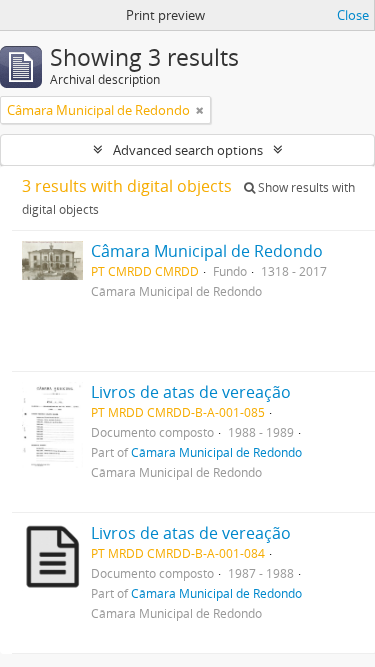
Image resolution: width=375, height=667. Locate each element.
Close (353, 15)
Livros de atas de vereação (191, 392)
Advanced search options (188, 150)
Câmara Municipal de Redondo (207, 251)
